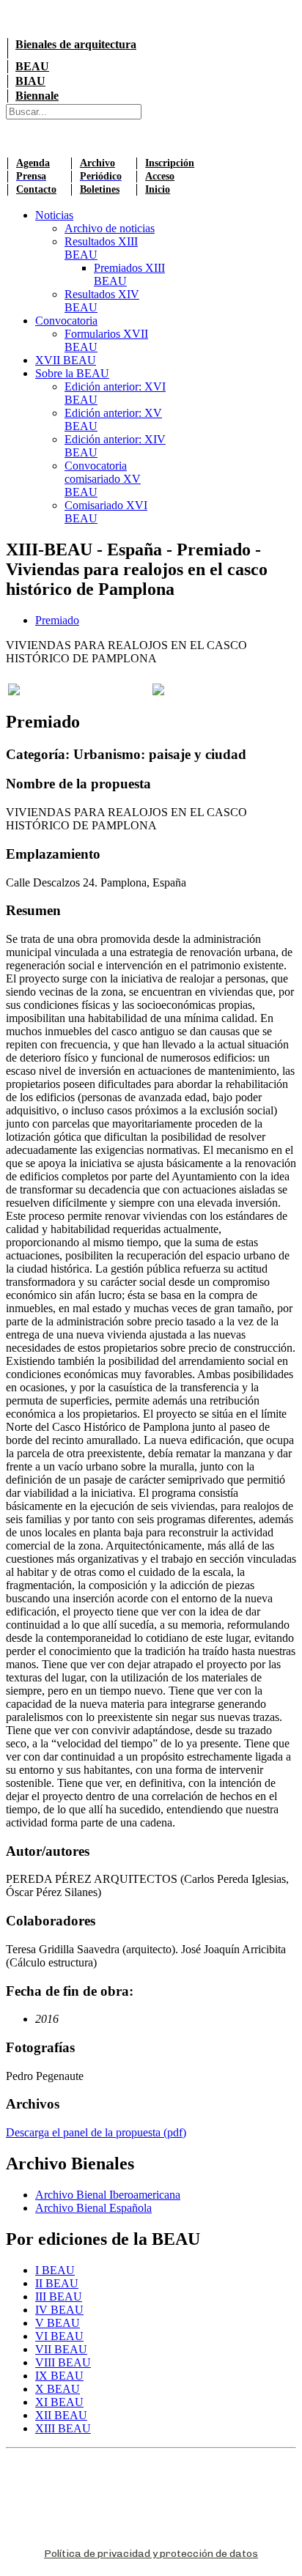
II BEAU (57, 2283)
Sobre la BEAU (72, 373)
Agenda (33, 163)
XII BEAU (61, 2415)
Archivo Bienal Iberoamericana (108, 2195)
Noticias (54, 215)
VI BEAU (59, 2336)
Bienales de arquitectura (76, 44)
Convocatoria (66, 321)
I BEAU (55, 2270)
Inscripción (170, 163)
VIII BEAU (63, 2362)
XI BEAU (59, 2402)
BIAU (30, 81)
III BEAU (59, 2296)
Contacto (36, 189)
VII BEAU (61, 2349)
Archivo (97, 163)
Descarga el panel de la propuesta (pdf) (96, 2132)
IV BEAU (59, 2310)
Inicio (158, 189)
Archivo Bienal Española (93, 2208)
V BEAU (58, 2323)
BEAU (32, 66)
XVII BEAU (66, 360)
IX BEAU (59, 2376)
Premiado (57, 620)
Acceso (160, 176)
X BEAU (58, 2389)
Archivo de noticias (110, 228)
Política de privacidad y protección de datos (151, 2554)
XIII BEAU (63, 2428)
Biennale (37, 96)
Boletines (100, 189)
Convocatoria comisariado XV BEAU (103, 479)
